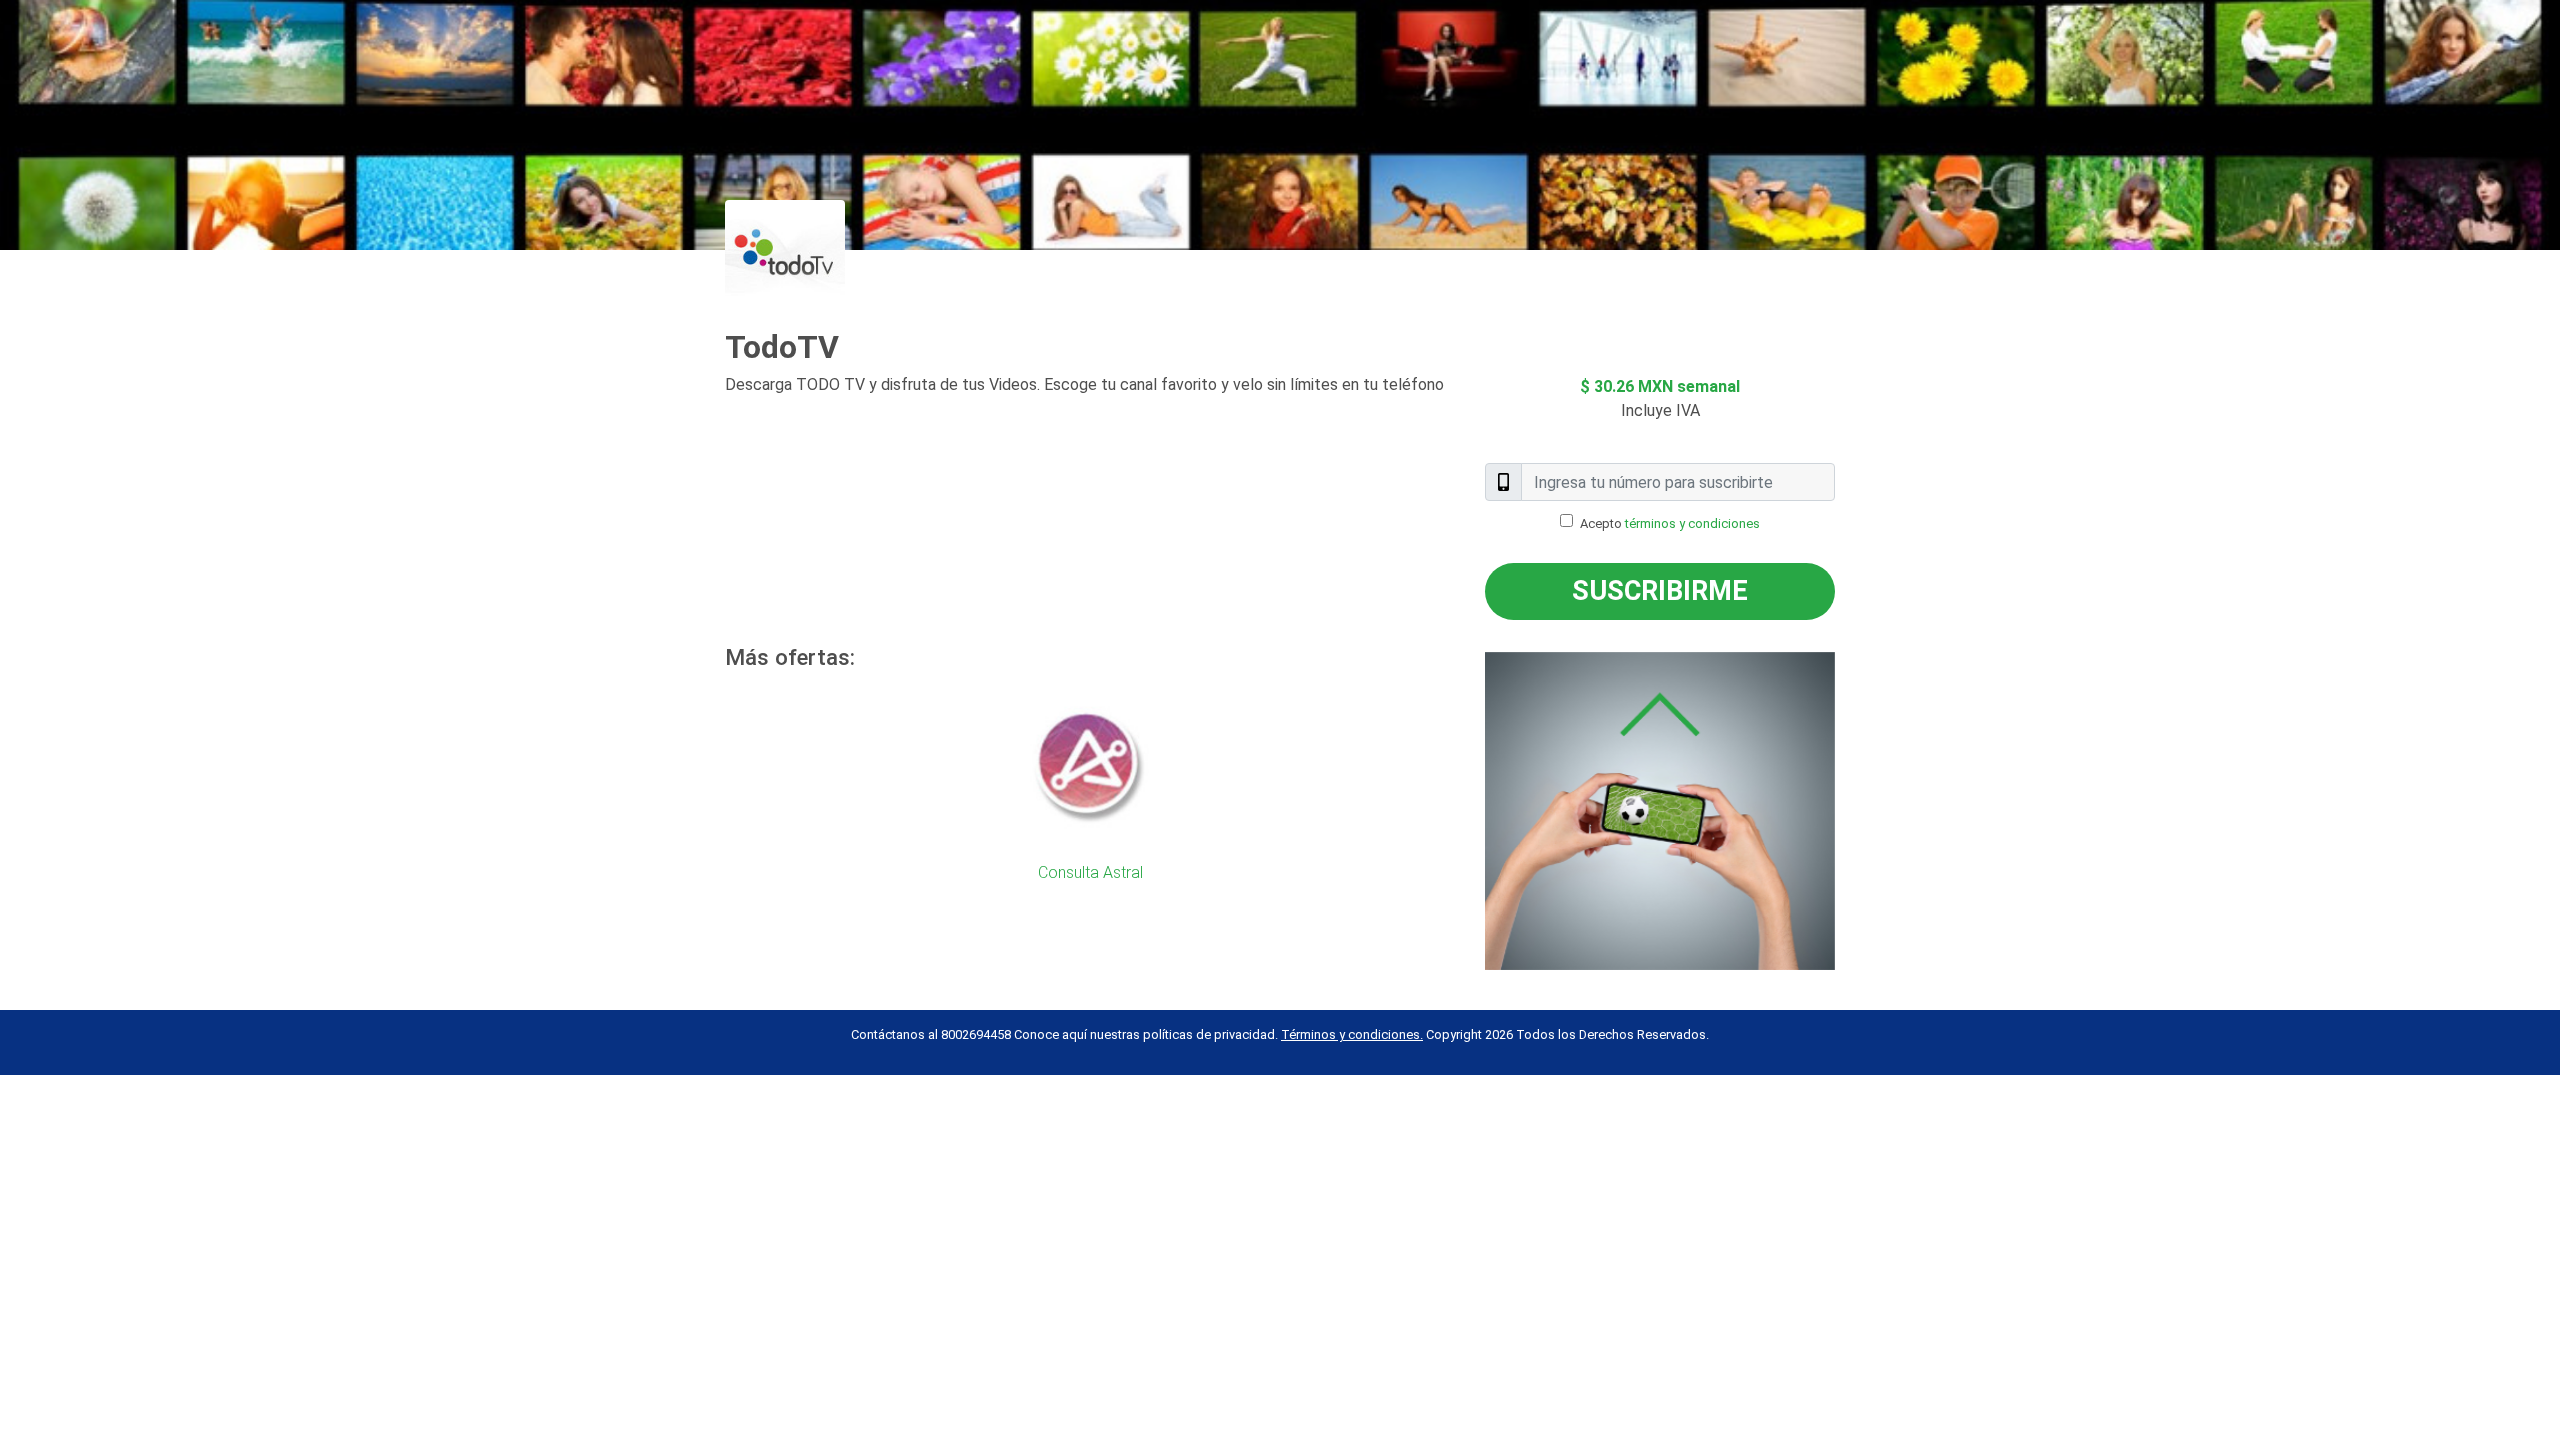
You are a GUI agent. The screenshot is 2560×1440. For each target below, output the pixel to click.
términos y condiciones (1692, 523)
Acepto (1670, 523)
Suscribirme (1660, 591)
